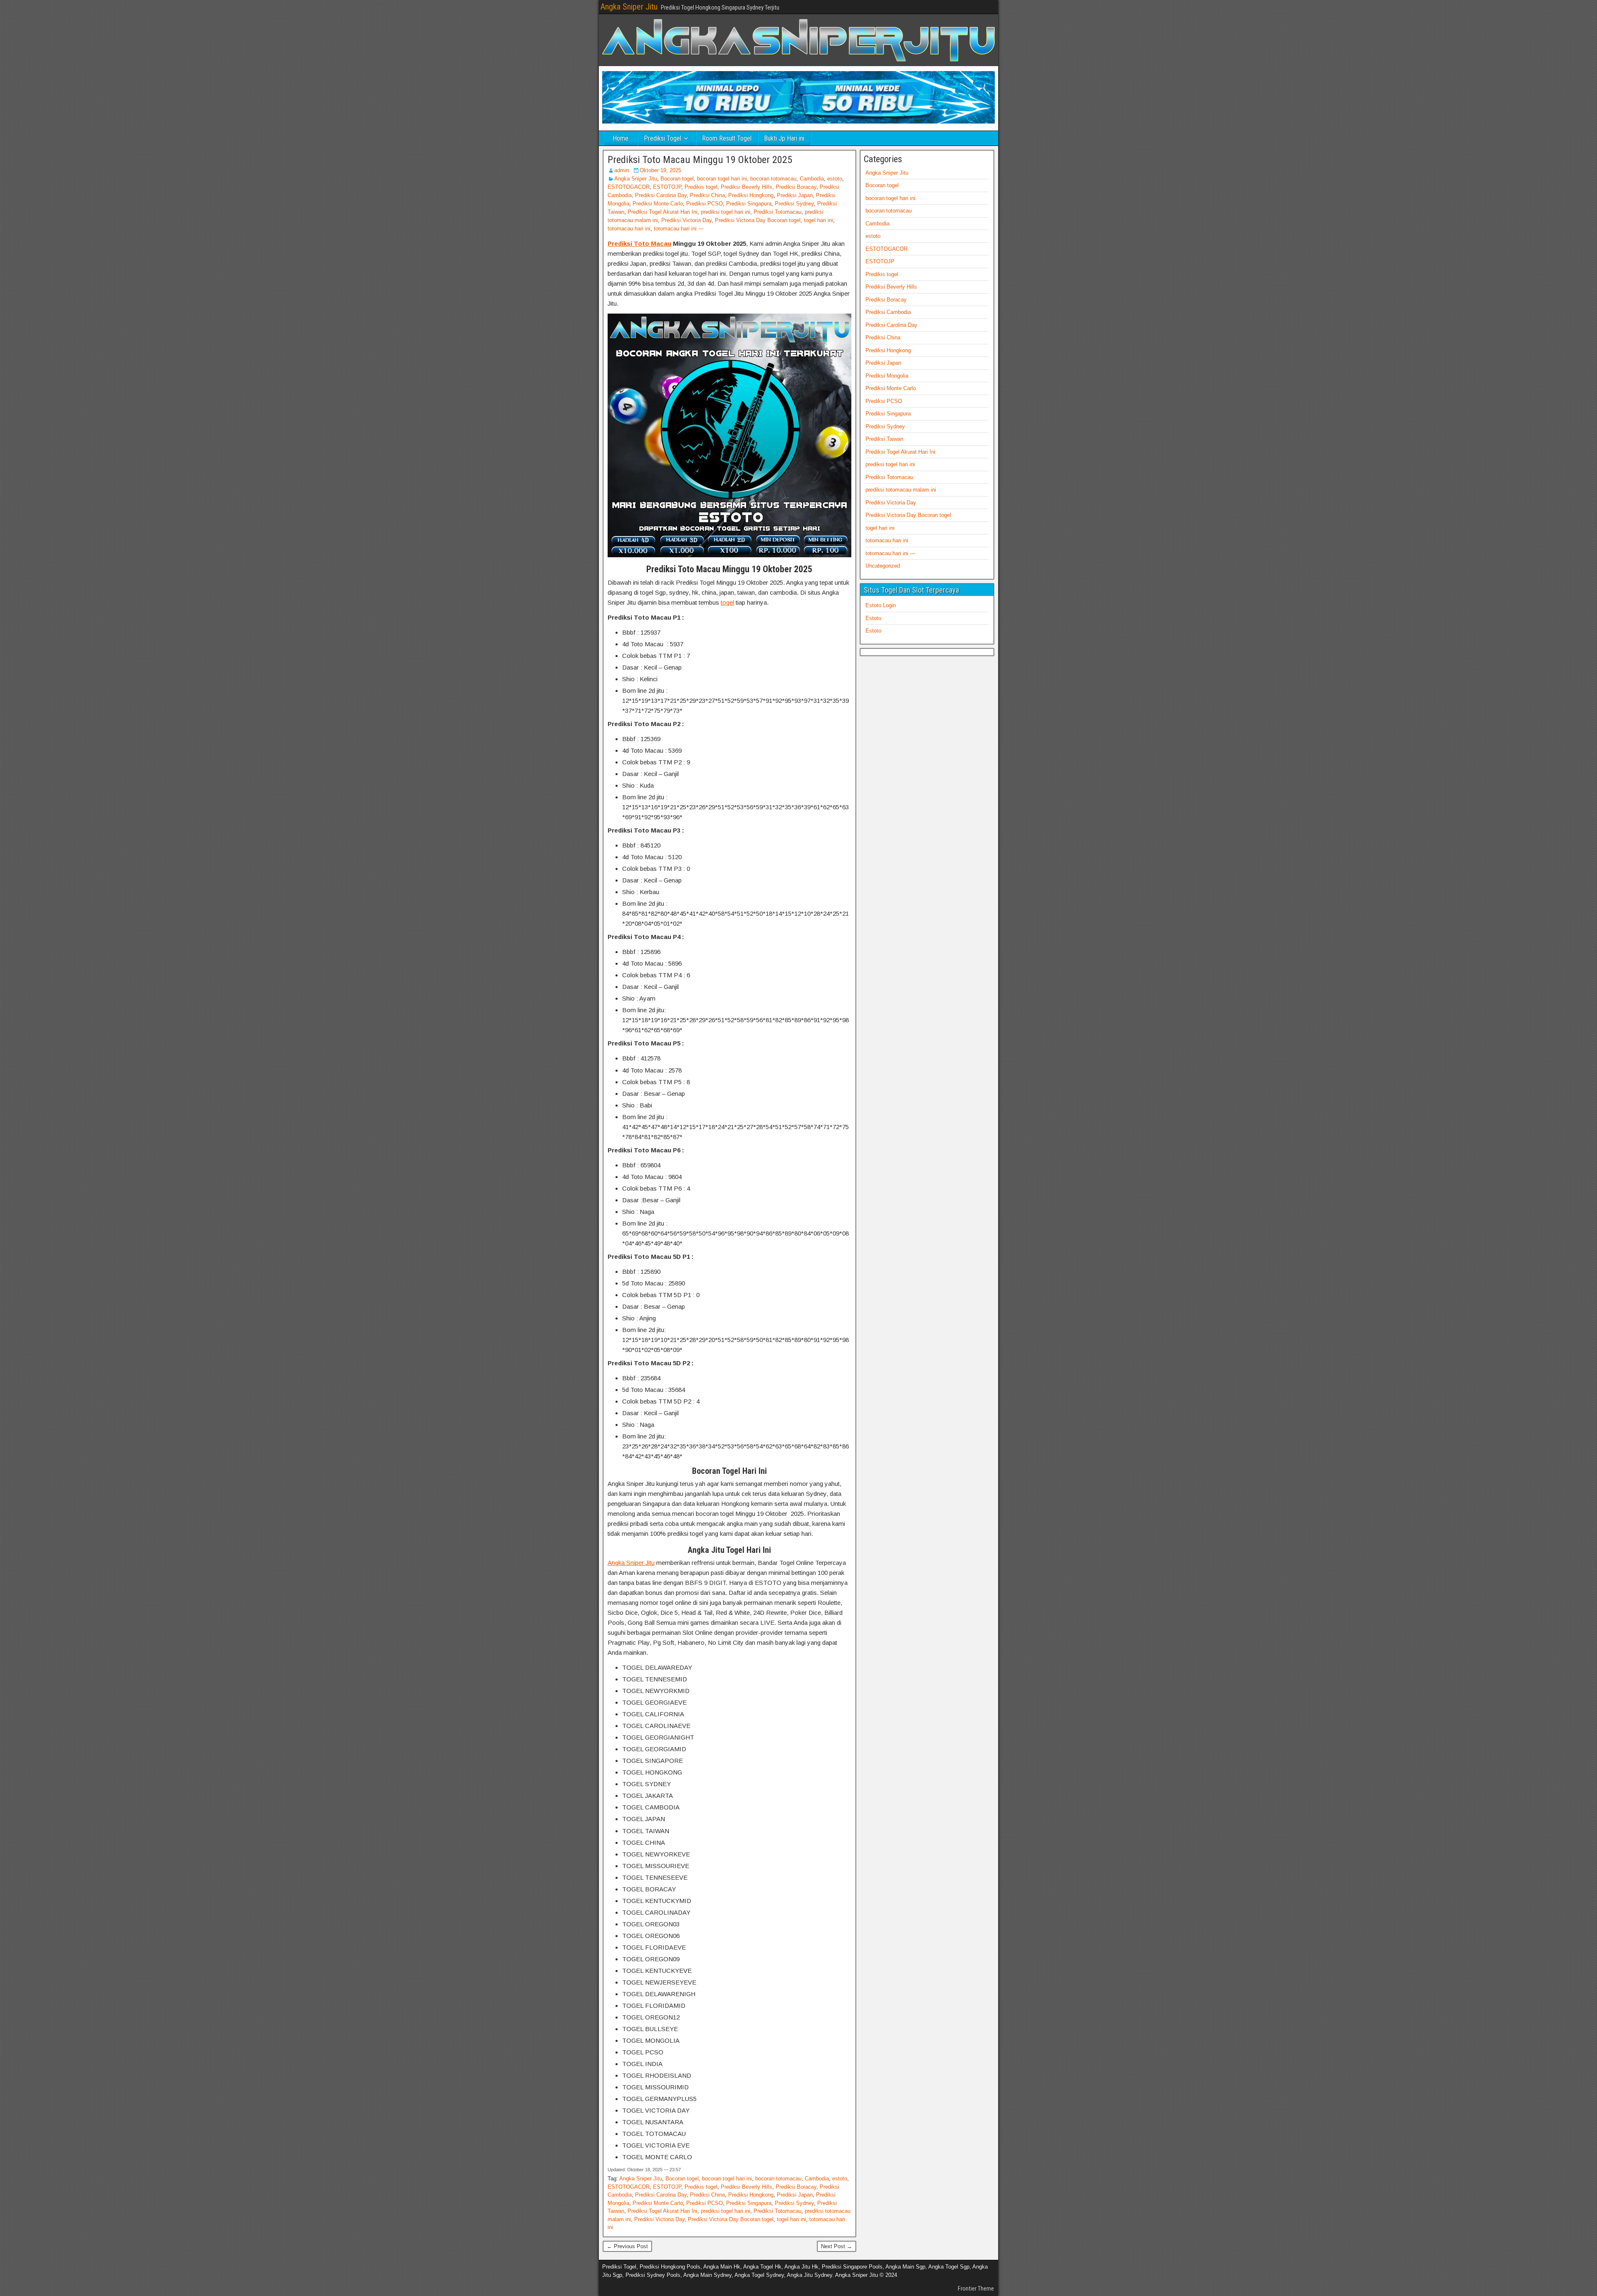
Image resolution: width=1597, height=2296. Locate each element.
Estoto (873, 618)
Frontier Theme (976, 2289)
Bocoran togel (677, 179)
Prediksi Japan (795, 195)
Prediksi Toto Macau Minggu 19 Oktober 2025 (700, 160)
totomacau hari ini (629, 229)
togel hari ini (818, 220)
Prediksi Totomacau (777, 212)
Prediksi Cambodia (888, 312)
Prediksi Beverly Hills (747, 187)
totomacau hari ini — (679, 229)
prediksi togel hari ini (726, 212)
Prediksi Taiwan (884, 439)
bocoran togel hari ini (722, 179)
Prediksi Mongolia (887, 376)
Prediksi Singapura (749, 204)
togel (727, 602)
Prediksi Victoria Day (686, 220)
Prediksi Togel (663, 138)
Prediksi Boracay (796, 187)
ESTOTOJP (667, 187)
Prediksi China (707, 195)
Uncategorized (883, 566)
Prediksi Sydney (794, 204)
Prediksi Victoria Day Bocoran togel (758, 220)
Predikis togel (701, 187)
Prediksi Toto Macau (639, 243)
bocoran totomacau (773, 179)
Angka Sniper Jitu (629, 7)
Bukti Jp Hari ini (784, 138)
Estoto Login (881, 605)
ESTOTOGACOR (629, 187)
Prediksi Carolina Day (661, 195)
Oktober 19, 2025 (660, 170)
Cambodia (812, 179)
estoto (835, 179)
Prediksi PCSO (705, 204)
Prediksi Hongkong (751, 195)
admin (622, 170)
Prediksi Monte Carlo (658, 204)
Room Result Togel (727, 138)
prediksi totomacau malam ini (901, 490)
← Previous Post (627, 2246)
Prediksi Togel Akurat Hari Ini (663, 212)
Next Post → (837, 2246)
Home (621, 138)
